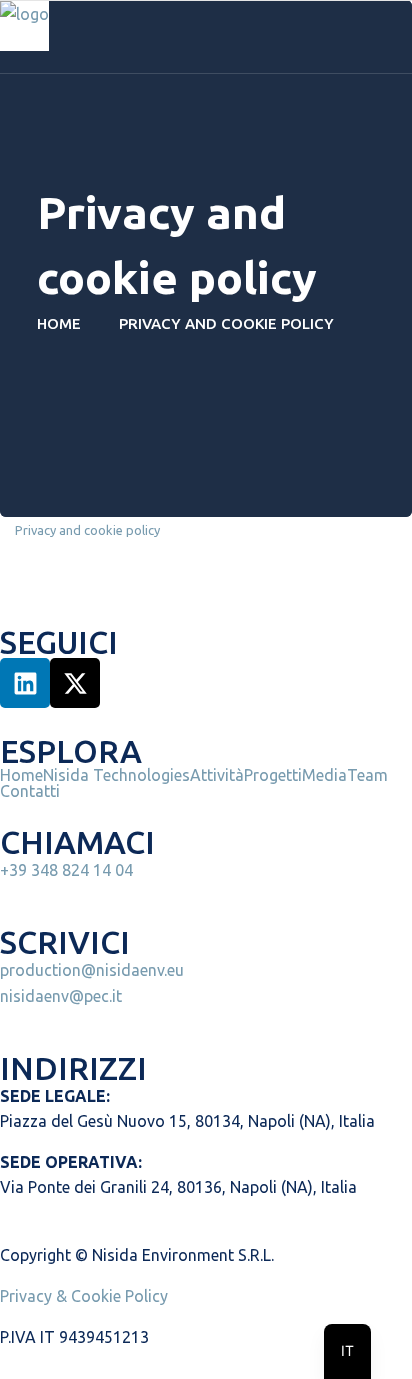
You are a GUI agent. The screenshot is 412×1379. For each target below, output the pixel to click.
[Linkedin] (25, 683)
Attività (217, 775)
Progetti (273, 775)
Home (63, 323)
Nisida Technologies (116, 775)
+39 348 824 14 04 (66, 870)
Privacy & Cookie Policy (84, 1296)
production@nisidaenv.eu (92, 970)
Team (367, 775)
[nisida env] (24, 24)
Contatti (30, 791)
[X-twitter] (75, 683)
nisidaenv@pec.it (61, 996)
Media (324, 775)
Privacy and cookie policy (87, 530)
